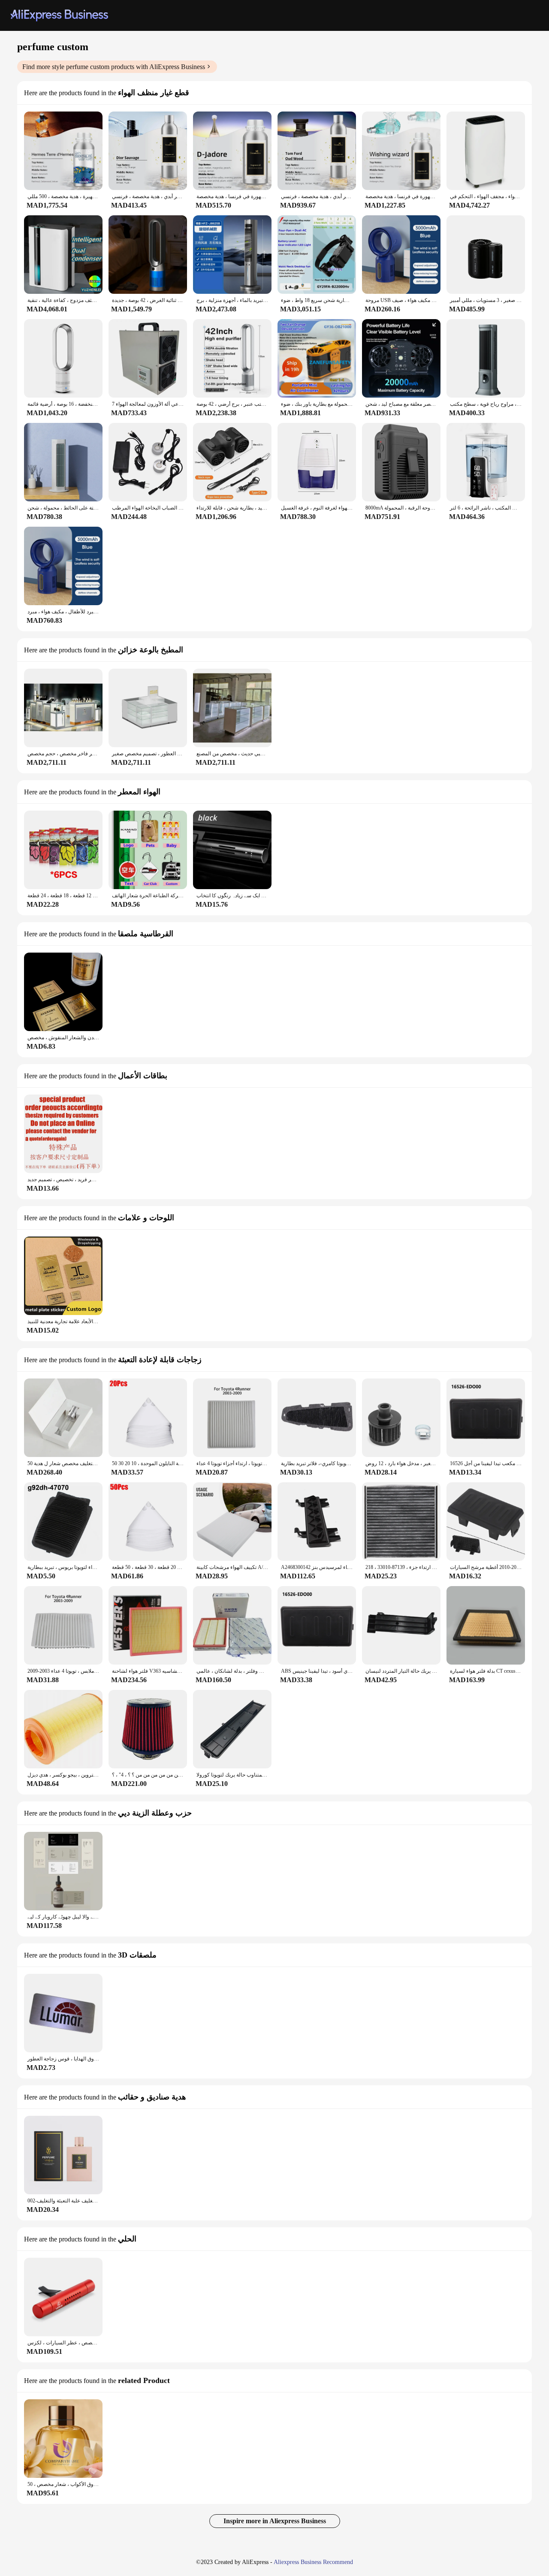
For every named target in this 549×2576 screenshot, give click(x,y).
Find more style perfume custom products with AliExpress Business (114, 67)
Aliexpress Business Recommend (313, 2562)
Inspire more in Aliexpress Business (275, 2521)
